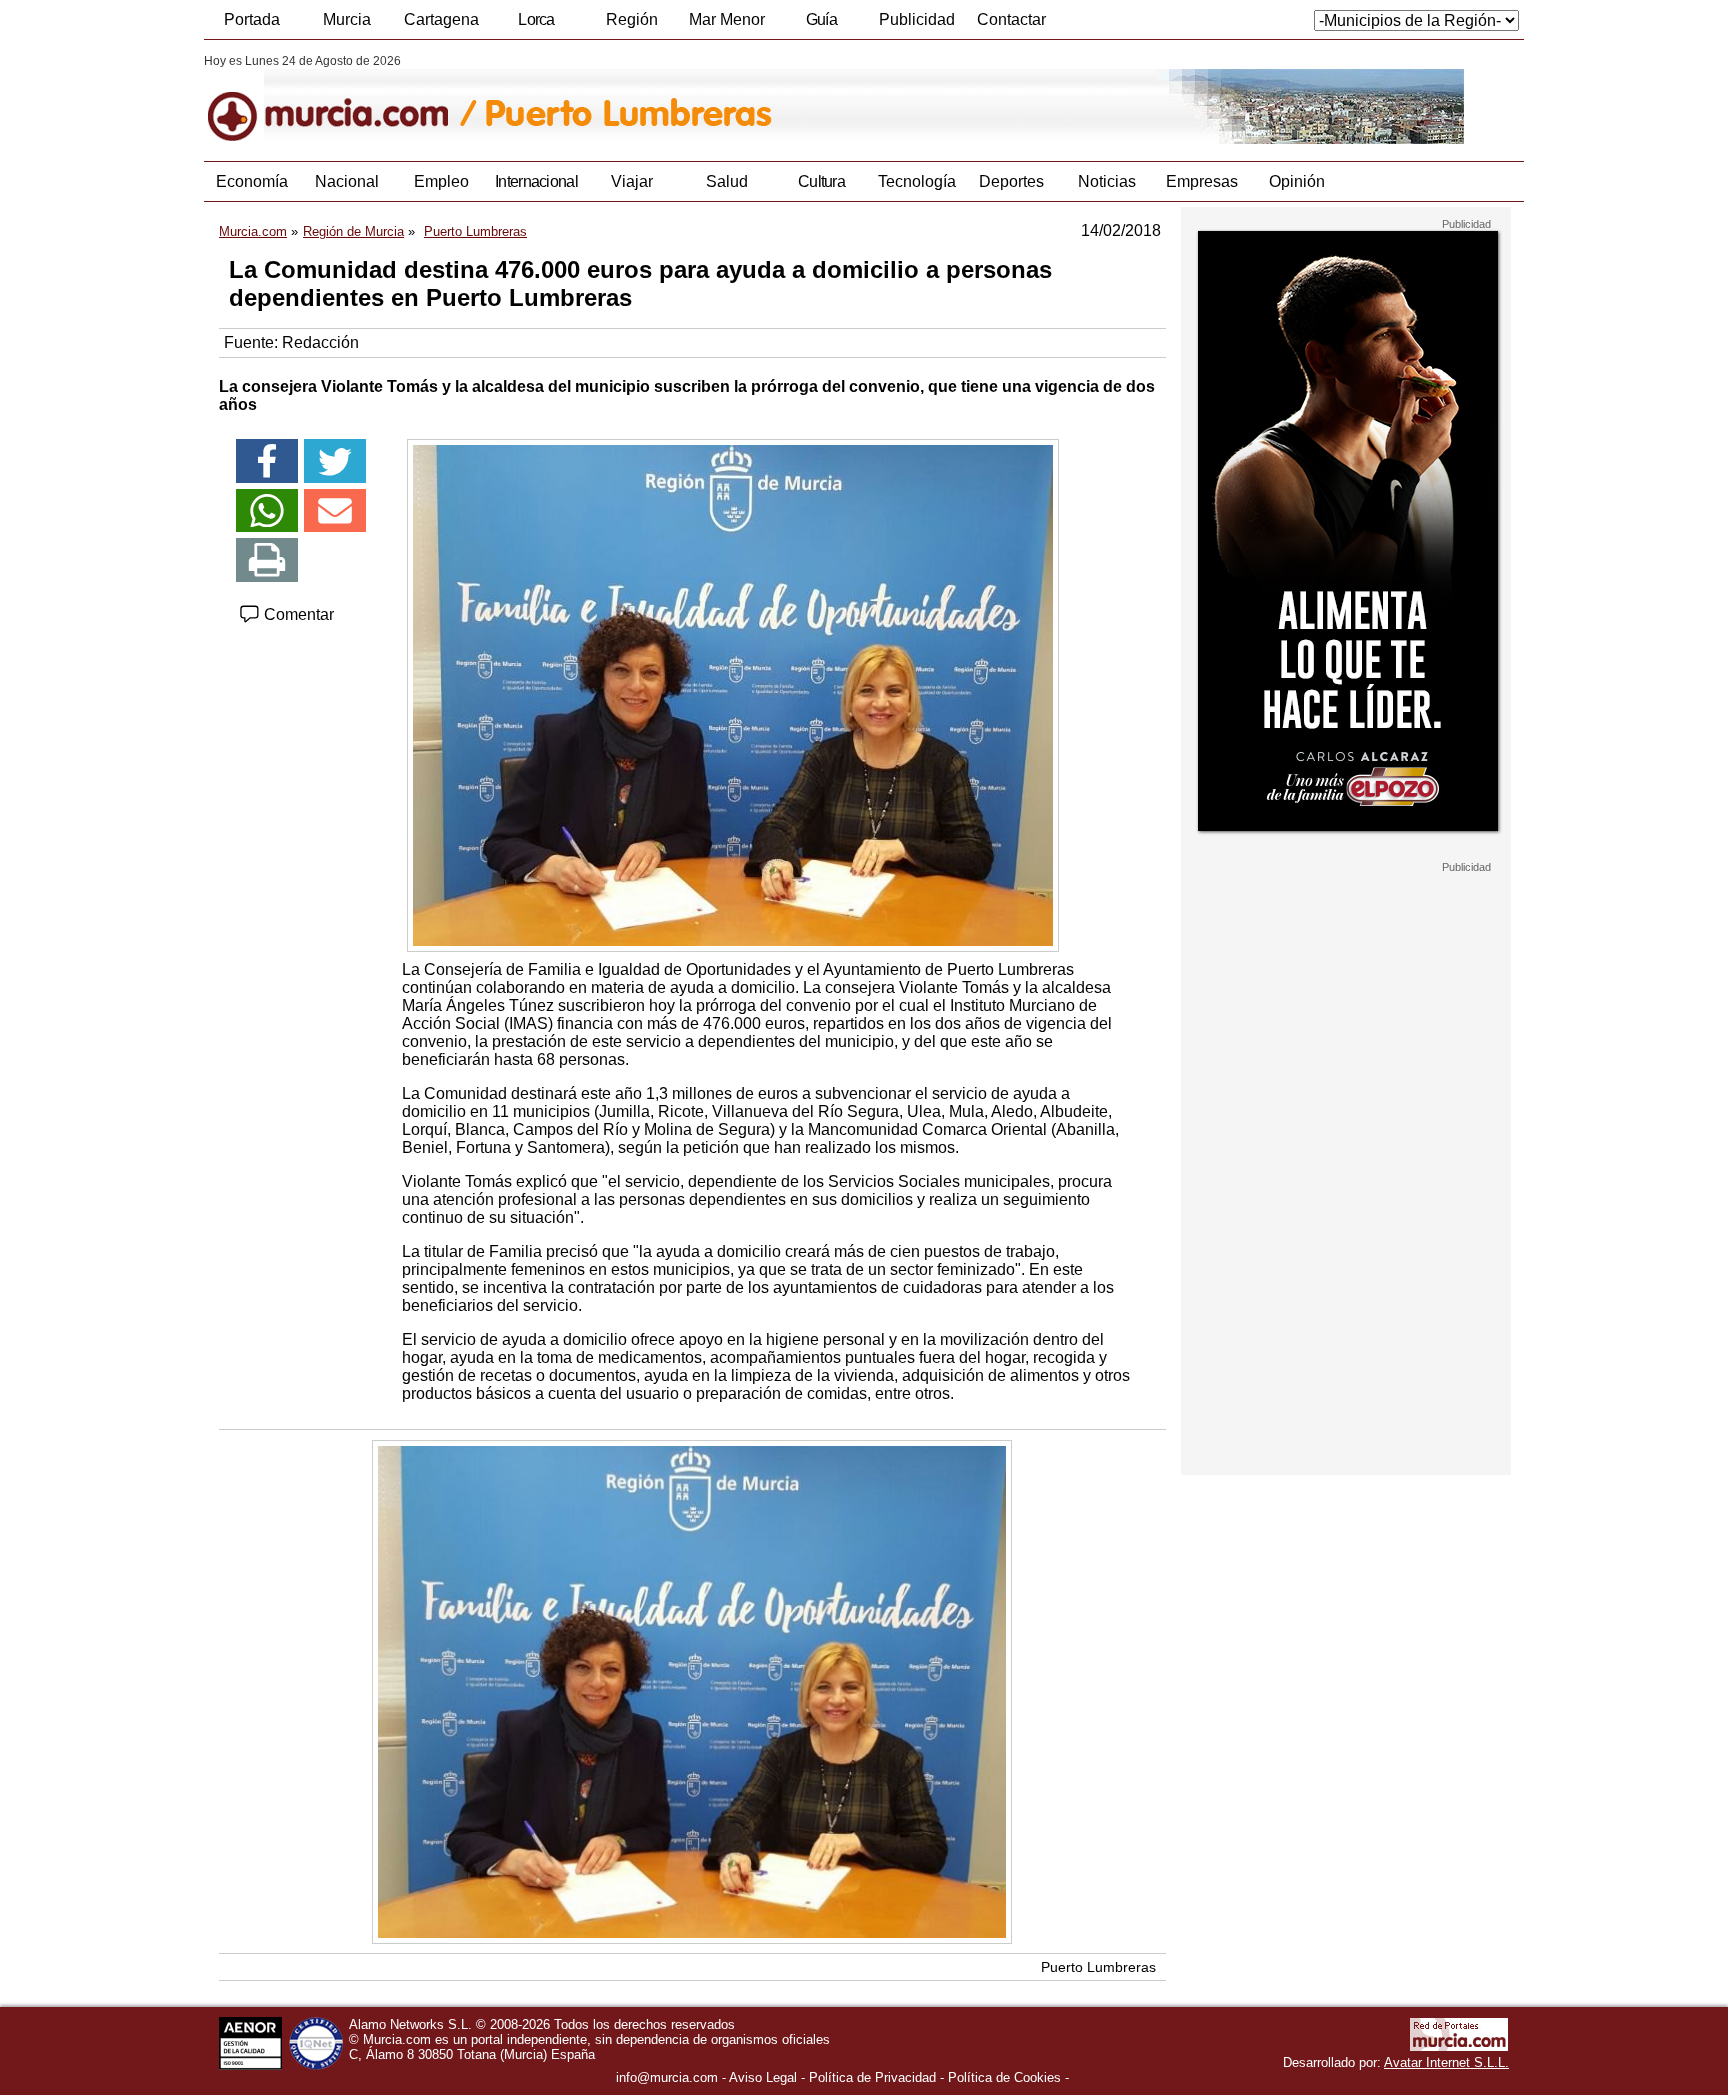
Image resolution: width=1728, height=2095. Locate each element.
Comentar (297, 614)
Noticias (1107, 181)
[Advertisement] (1346, 1174)
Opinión (1297, 181)
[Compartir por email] (335, 511)
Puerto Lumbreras (1098, 1967)
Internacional (536, 181)
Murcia (347, 19)
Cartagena (441, 19)
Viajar (632, 181)
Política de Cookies (1004, 2077)
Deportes (1011, 181)
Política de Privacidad (872, 2077)
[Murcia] (341, 99)
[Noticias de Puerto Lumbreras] (691, 99)
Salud (727, 181)
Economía (252, 181)
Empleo (441, 181)
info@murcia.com (667, 2077)
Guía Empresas (821, 25)
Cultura (821, 181)
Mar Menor (727, 19)
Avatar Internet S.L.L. (1446, 2062)
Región (632, 19)
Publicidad (917, 19)
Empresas (1202, 181)
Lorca (536, 19)
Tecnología (917, 181)
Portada (252, 19)
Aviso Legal (763, 2077)
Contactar (1011, 19)
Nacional (347, 181)
